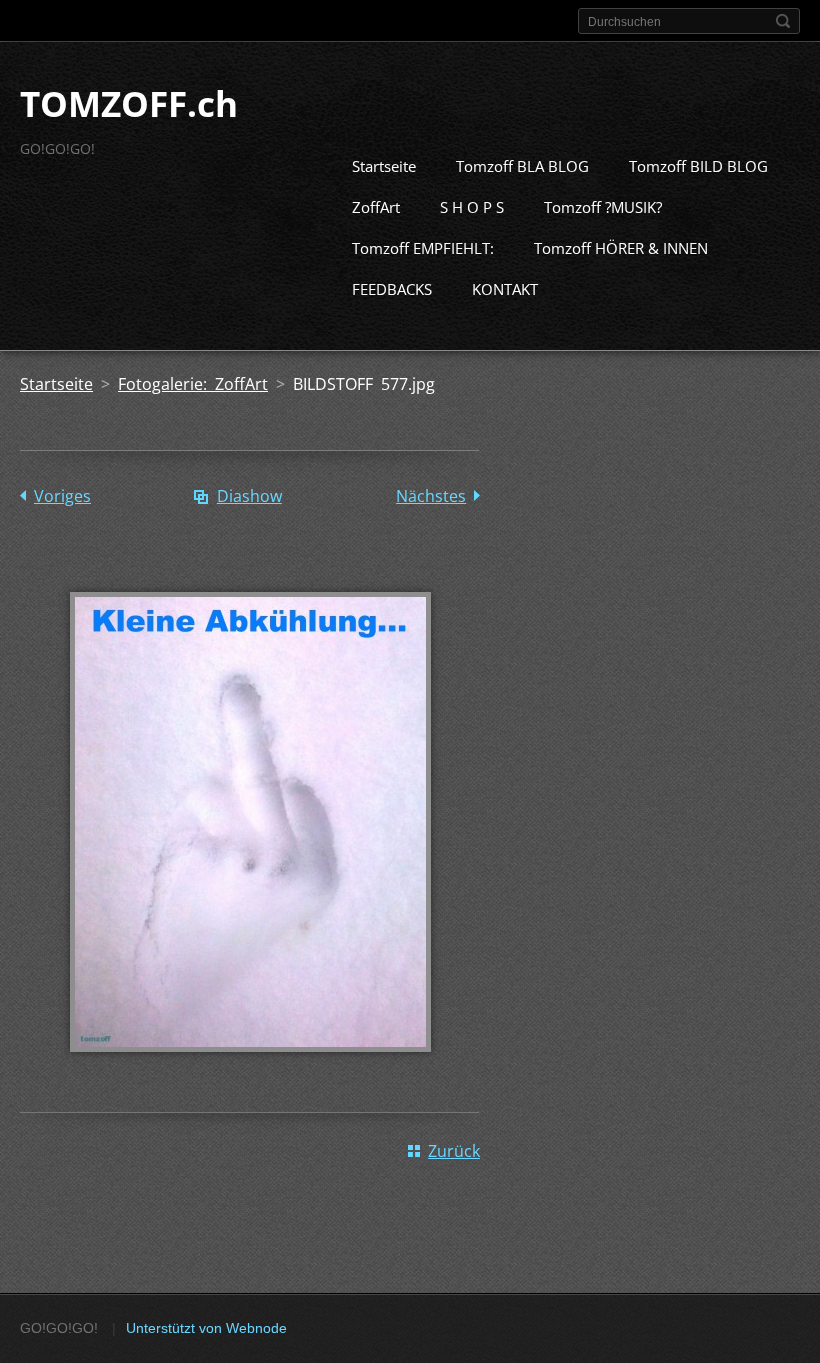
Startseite (384, 166)
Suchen (783, 21)
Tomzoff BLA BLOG (522, 166)
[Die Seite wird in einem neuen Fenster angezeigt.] (250, 1066)
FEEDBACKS (392, 289)
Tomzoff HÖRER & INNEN (621, 248)
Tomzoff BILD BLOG (698, 166)
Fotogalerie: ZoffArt (193, 384)
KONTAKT (505, 289)
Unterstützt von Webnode (206, 1328)
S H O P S (472, 207)
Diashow (249, 496)
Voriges (62, 496)
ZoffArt (376, 207)
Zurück (454, 1151)
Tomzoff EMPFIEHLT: (423, 248)
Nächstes (431, 496)
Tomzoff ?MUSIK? (603, 207)
